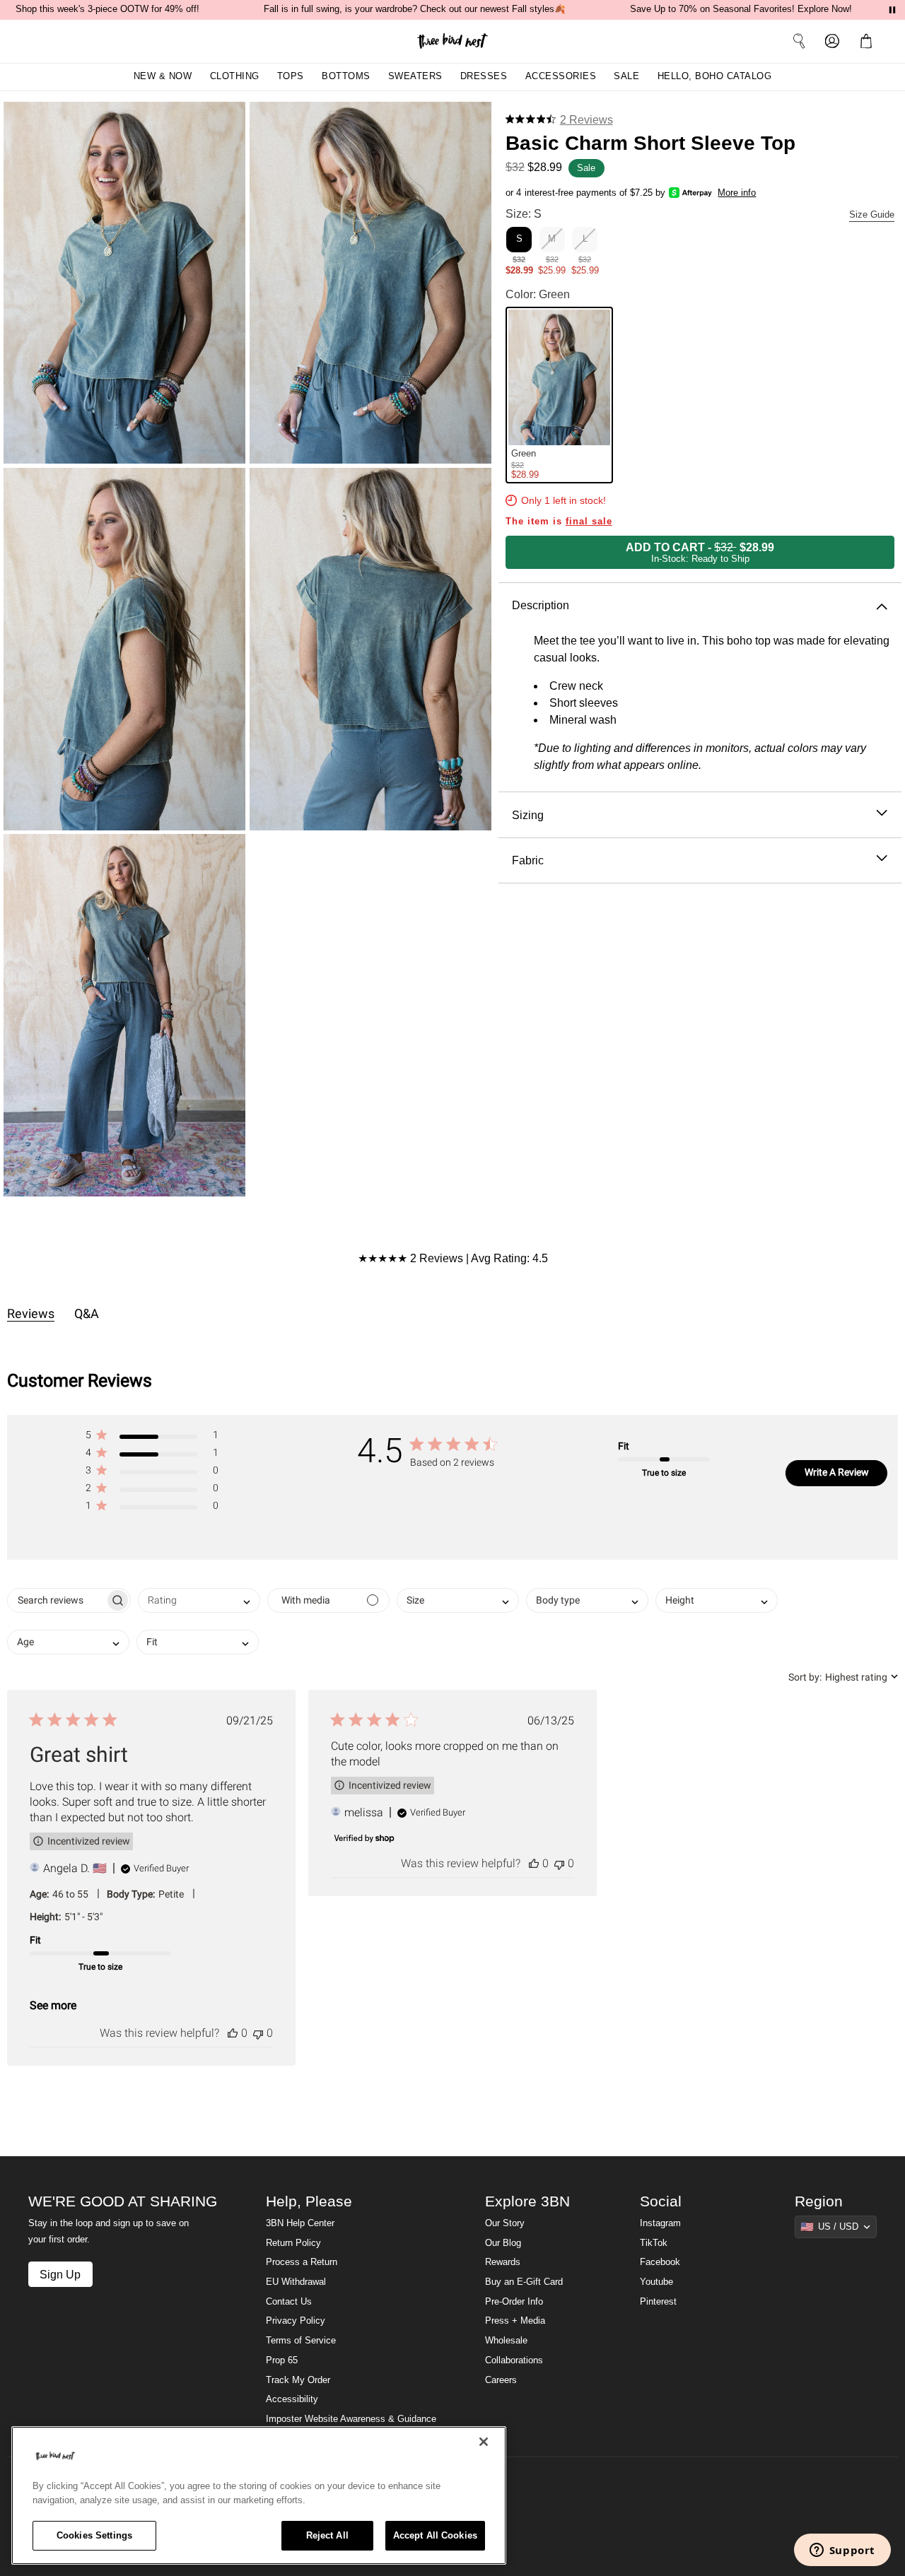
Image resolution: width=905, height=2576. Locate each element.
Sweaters (415, 76)
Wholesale (506, 2341)
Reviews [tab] (31, 1313)
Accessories (561, 76)
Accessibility (292, 2399)
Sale (626, 76)
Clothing (235, 76)
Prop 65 (282, 2360)
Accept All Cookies (435, 2535)
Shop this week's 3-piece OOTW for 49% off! (107, 9)
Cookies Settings (94, 2535)
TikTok (654, 2243)
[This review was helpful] (233, 2033)
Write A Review (837, 1472)
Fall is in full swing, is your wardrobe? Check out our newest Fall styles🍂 (415, 9)
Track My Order (298, 2380)
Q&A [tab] (87, 1313)
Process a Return (302, 2262)
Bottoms (346, 76)
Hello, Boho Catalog (715, 76)
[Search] (799, 41)
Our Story (505, 2223)
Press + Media (515, 2321)
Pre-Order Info (514, 2302)
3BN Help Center (300, 2223)
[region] (259, 2495)
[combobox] (199, 1600)
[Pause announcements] (892, 10)
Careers (501, 2380)
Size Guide (872, 215)
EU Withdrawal (296, 2282)
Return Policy (293, 2243)
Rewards (503, 2262)
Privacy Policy (296, 2321)
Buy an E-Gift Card (524, 2282)
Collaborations (514, 2360)
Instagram (660, 2223)
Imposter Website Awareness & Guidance (351, 2419)
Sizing (528, 814)
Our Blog (503, 2243)
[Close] (484, 2442)
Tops (291, 76)
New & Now (163, 76)
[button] (869, 41)
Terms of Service (301, 2341)
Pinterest (658, 2302)
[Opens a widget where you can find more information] (842, 2551)
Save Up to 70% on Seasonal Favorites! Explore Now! (741, 9)
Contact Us (289, 2302)
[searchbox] (56, 1600)
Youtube (656, 2282)
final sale (589, 522)
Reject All (327, 2535)
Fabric (528, 860)
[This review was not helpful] (258, 2033)
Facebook (660, 2262)
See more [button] (53, 2005)
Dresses (484, 76)
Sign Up (60, 2274)
